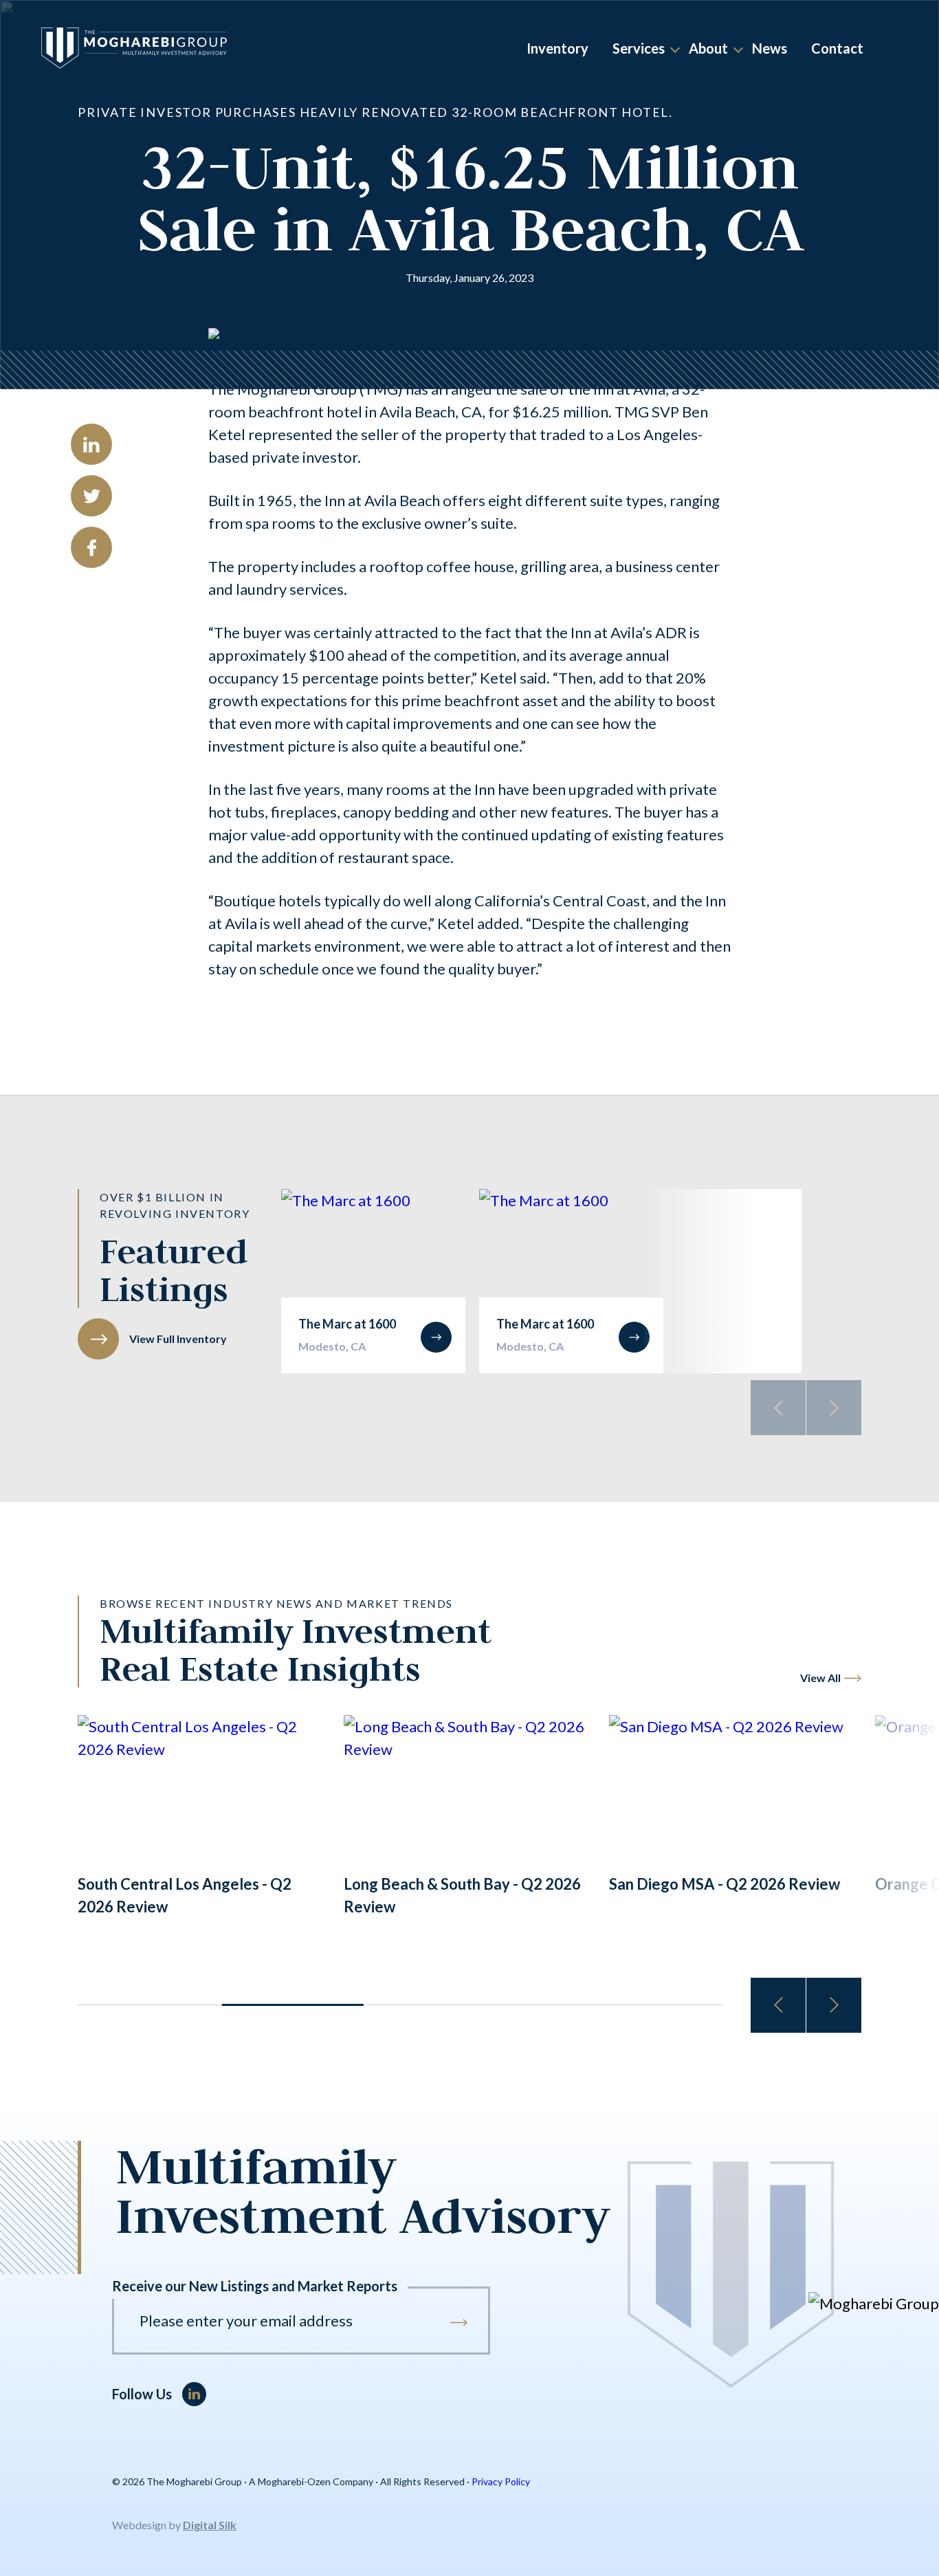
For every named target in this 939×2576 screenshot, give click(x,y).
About (708, 48)
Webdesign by (174, 2525)
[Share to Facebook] (91, 547)
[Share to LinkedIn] (91, 444)
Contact (837, 48)
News (770, 48)
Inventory (557, 48)
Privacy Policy (501, 2481)
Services (639, 48)
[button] (834, 2005)
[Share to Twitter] (91, 496)
